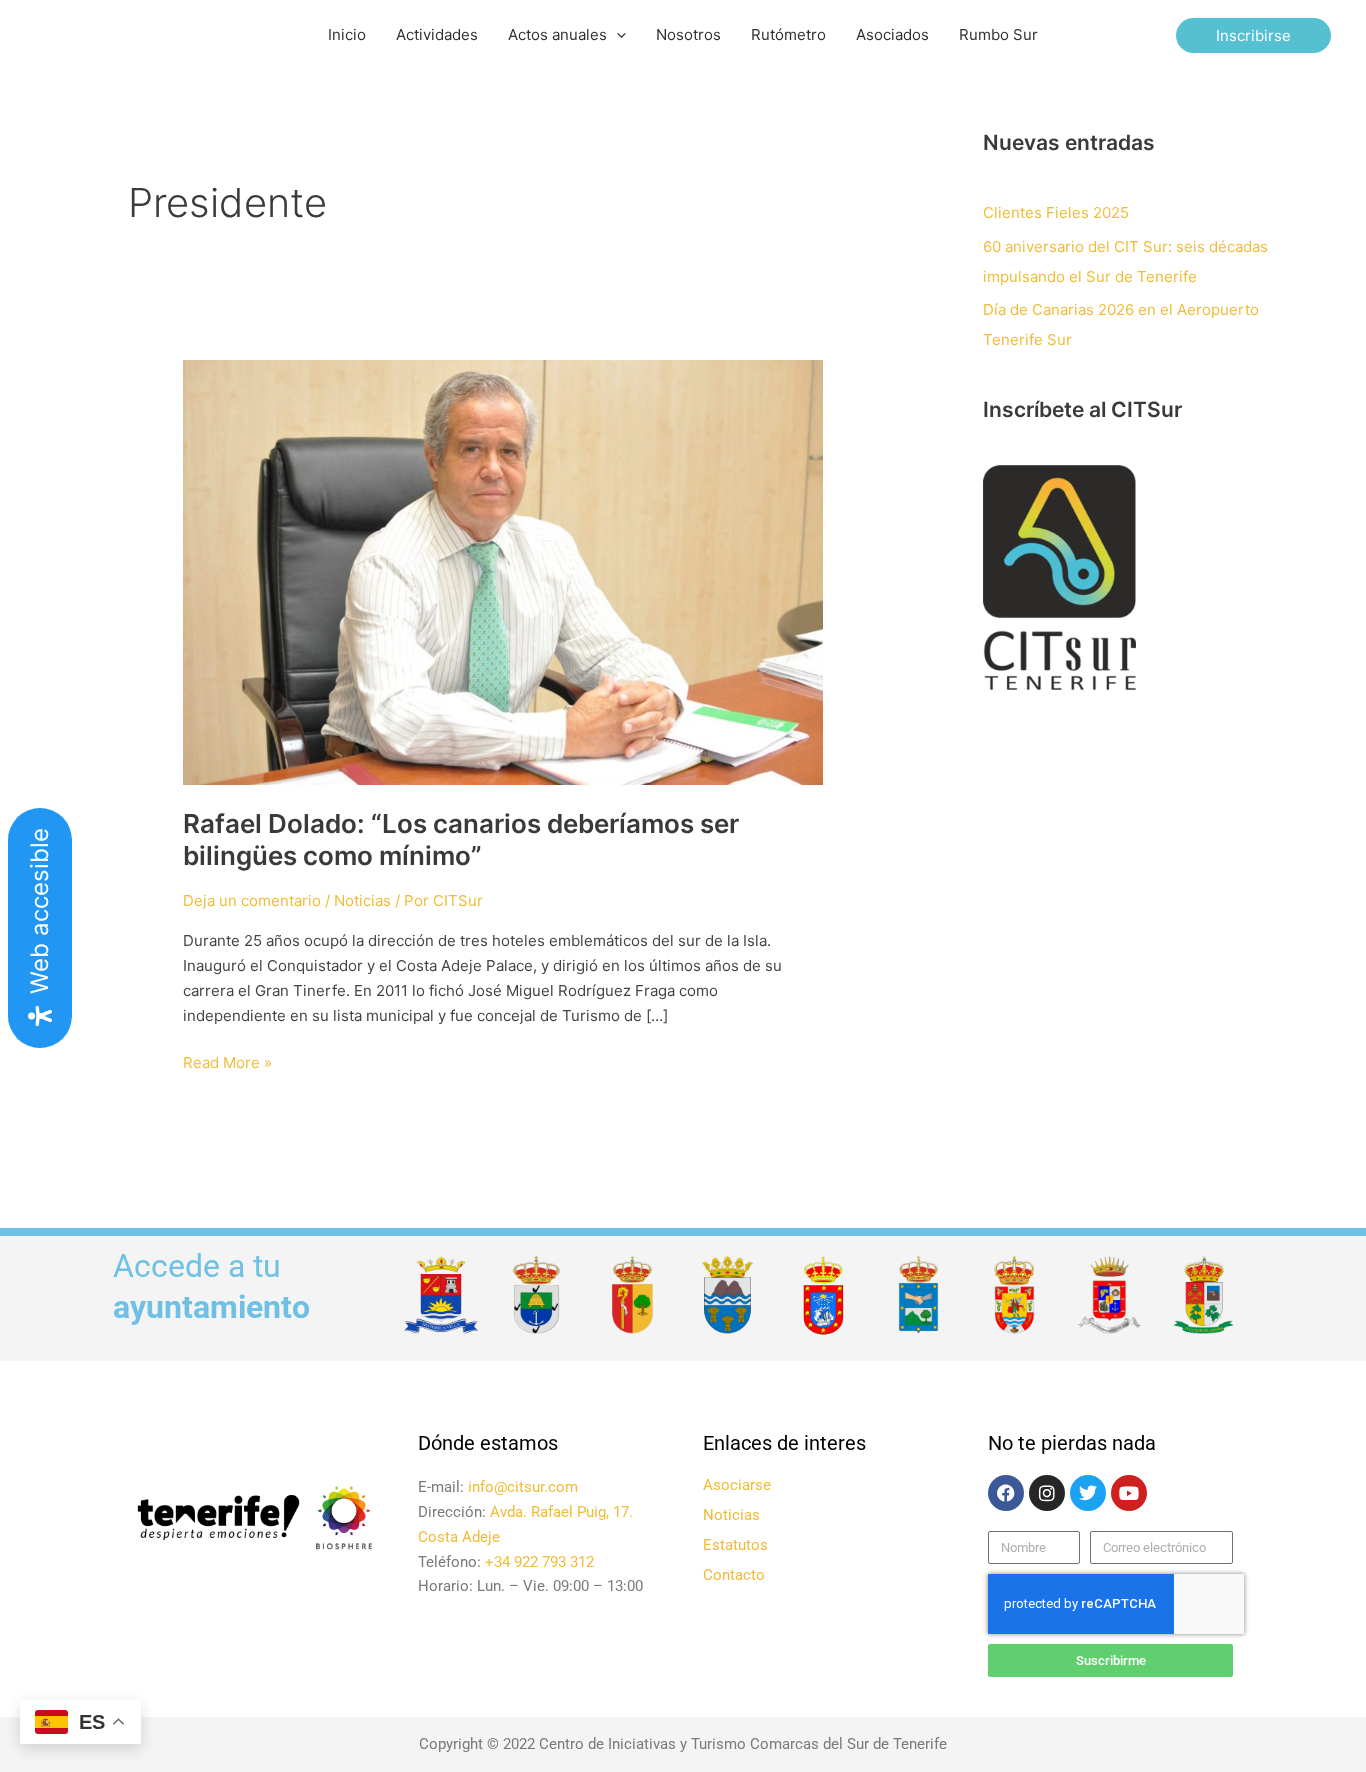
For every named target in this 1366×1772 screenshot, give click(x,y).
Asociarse (737, 1485)
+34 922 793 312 (539, 1562)
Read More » (227, 1061)
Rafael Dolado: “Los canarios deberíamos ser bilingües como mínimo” (461, 839)
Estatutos (735, 1545)
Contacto (734, 1575)
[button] (616, 35)
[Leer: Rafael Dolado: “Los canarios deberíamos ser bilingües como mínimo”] (503, 571)
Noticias (362, 900)
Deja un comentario (252, 900)
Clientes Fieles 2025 (1056, 212)
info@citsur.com (523, 1487)
